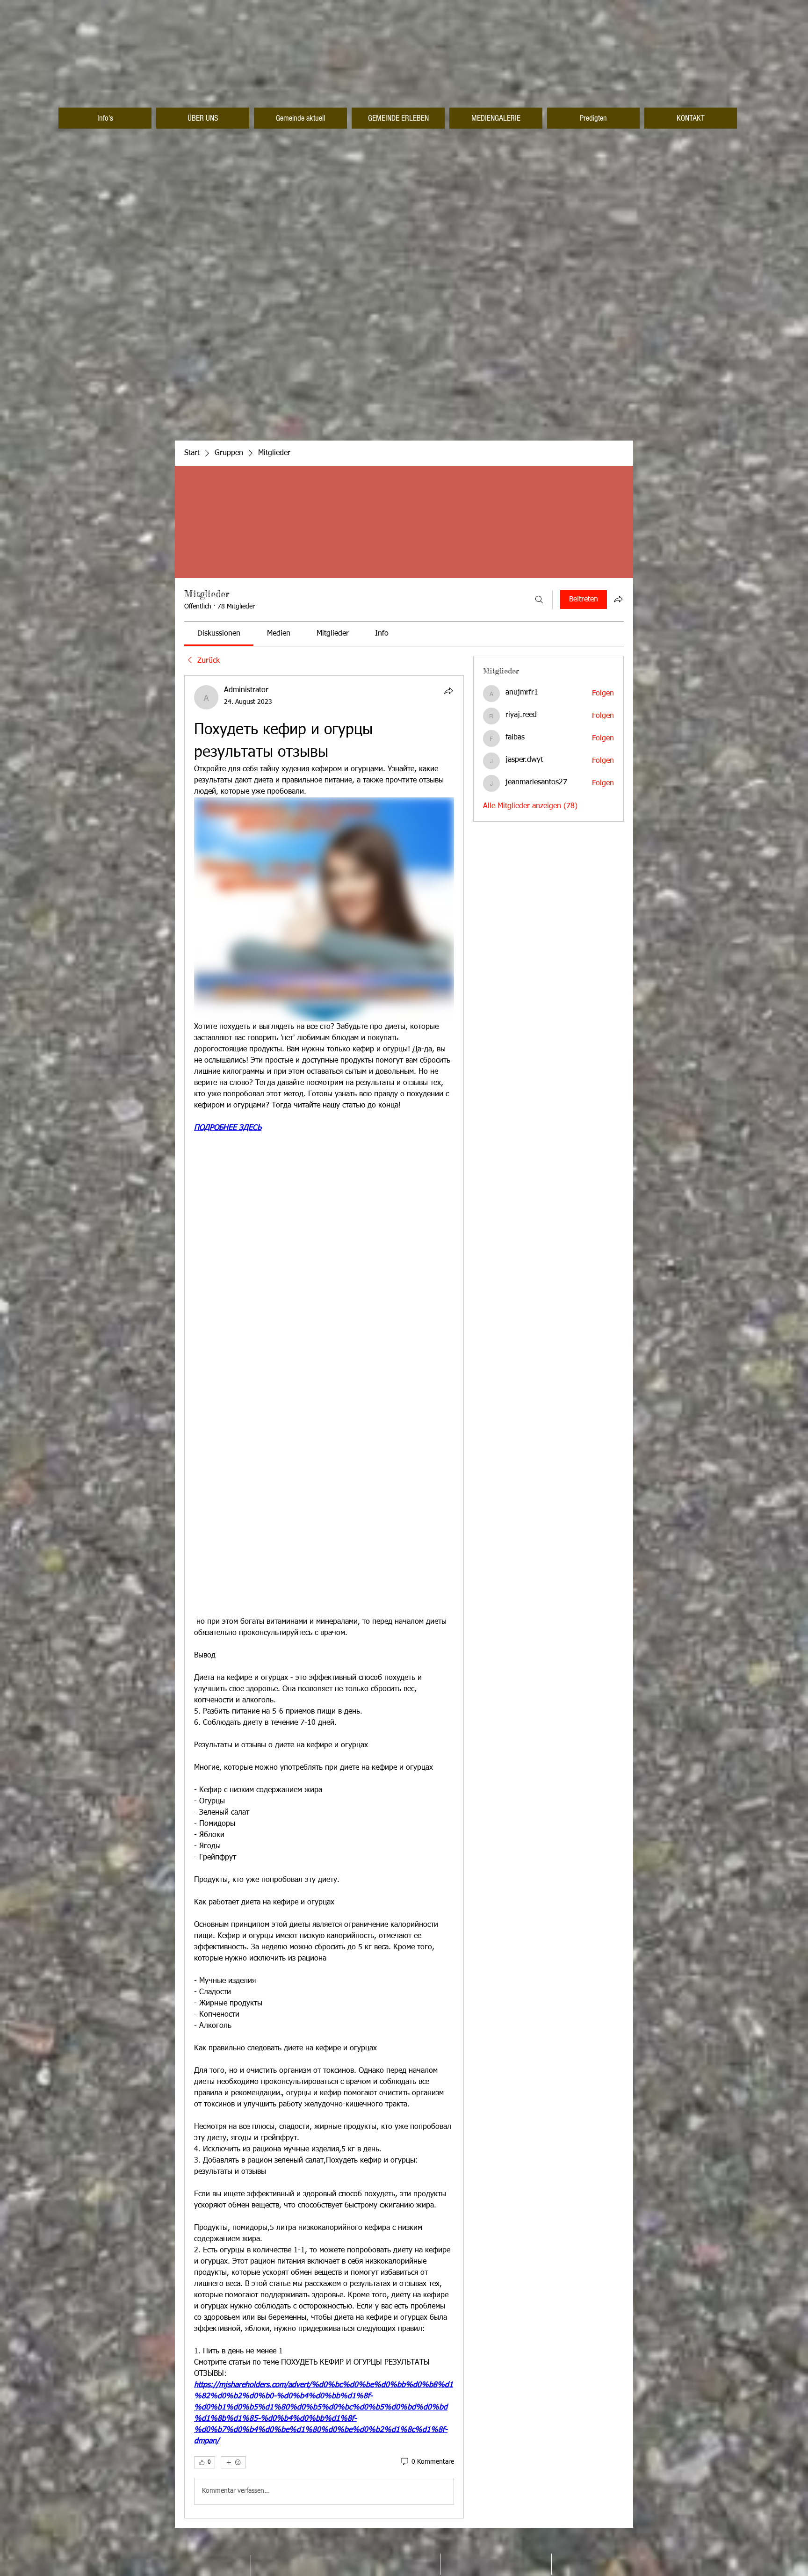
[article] (324, 1597)
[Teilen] (448, 691)
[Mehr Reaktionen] (233, 2462)
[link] (219, 634)
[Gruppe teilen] (618, 599)
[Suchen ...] (539, 600)
